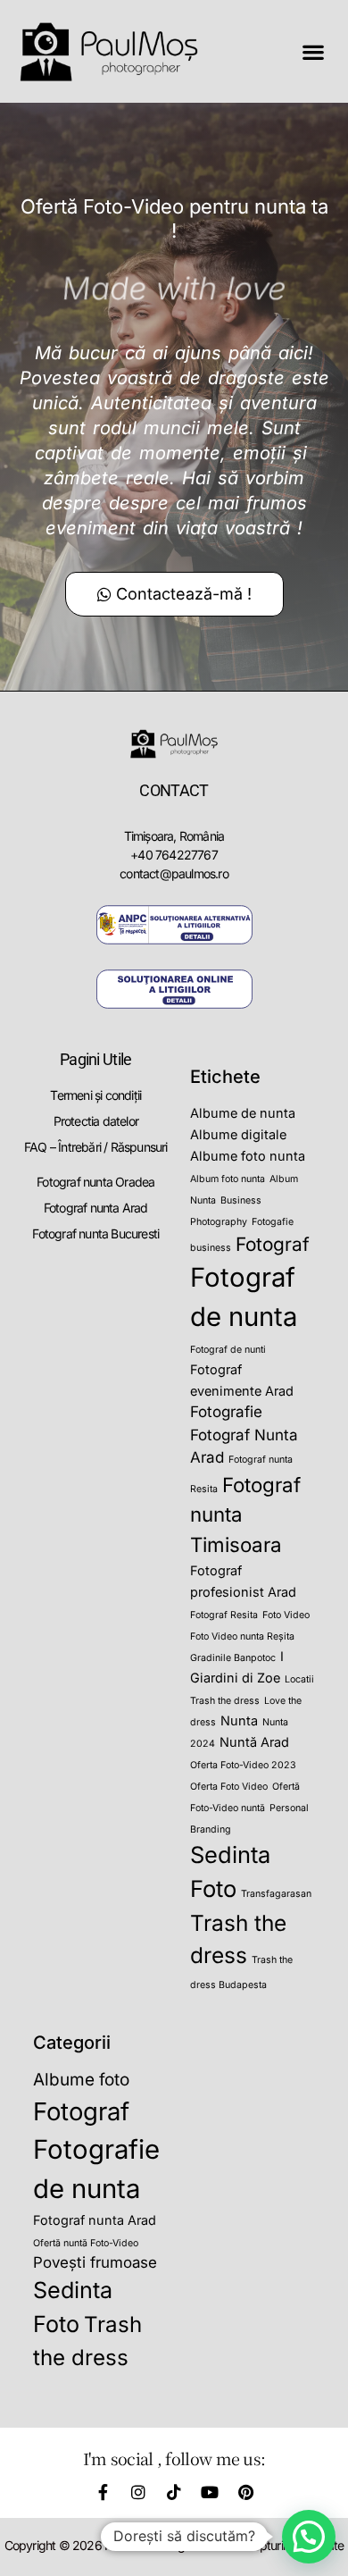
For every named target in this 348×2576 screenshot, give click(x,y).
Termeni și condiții (95, 1095)
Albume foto (81, 2080)
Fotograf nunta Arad (96, 1208)
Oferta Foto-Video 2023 (243, 1765)
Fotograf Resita (224, 1615)
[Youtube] (210, 2492)
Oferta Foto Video (229, 1787)
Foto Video (286, 1615)
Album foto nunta (228, 1179)
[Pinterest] (245, 2492)
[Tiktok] (174, 2492)
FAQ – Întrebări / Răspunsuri (96, 1147)
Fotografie (226, 1412)
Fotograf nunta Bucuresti (95, 1233)
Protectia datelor (96, 1121)
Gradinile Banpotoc (233, 1658)
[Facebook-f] (103, 2492)
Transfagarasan (276, 1894)
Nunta (239, 1720)
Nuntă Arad (254, 1742)
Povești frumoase (95, 2262)
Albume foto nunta (248, 1156)
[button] (314, 51)
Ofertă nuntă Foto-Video (86, 2243)
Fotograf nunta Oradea (95, 1182)
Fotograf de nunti (228, 1350)
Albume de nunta (243, 1113)
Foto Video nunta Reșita (242, 1636)
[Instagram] (138, 2492)
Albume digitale (238, 1134)
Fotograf (273, 1244)
